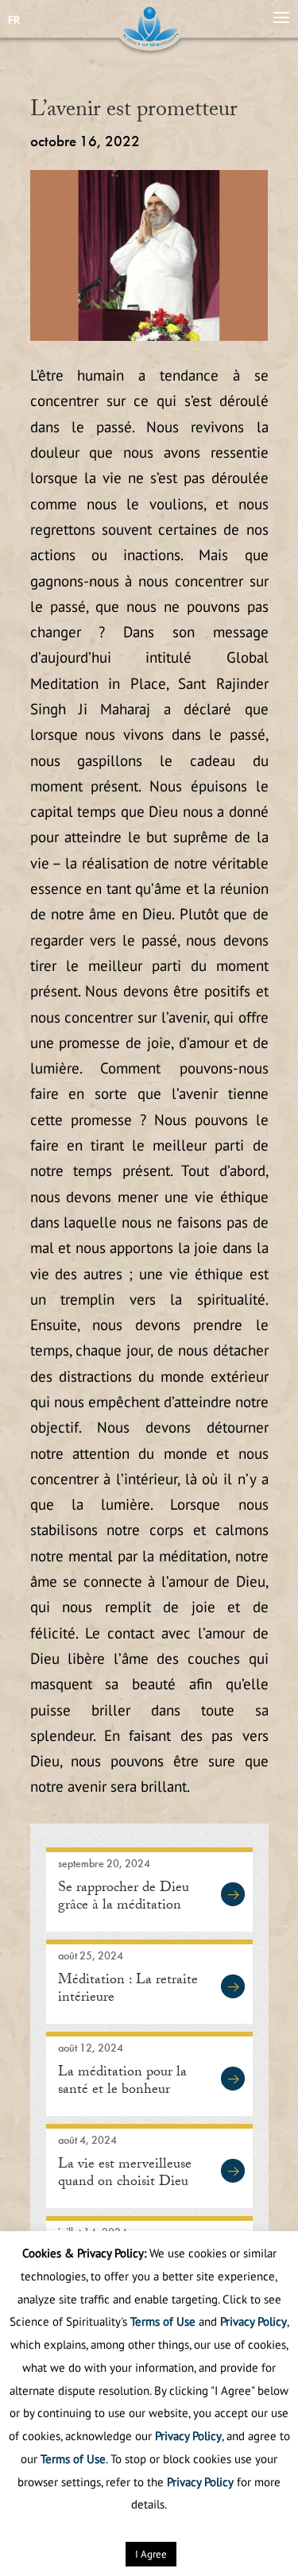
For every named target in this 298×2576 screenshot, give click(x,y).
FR (14, 20)
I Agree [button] (151, 2554)
